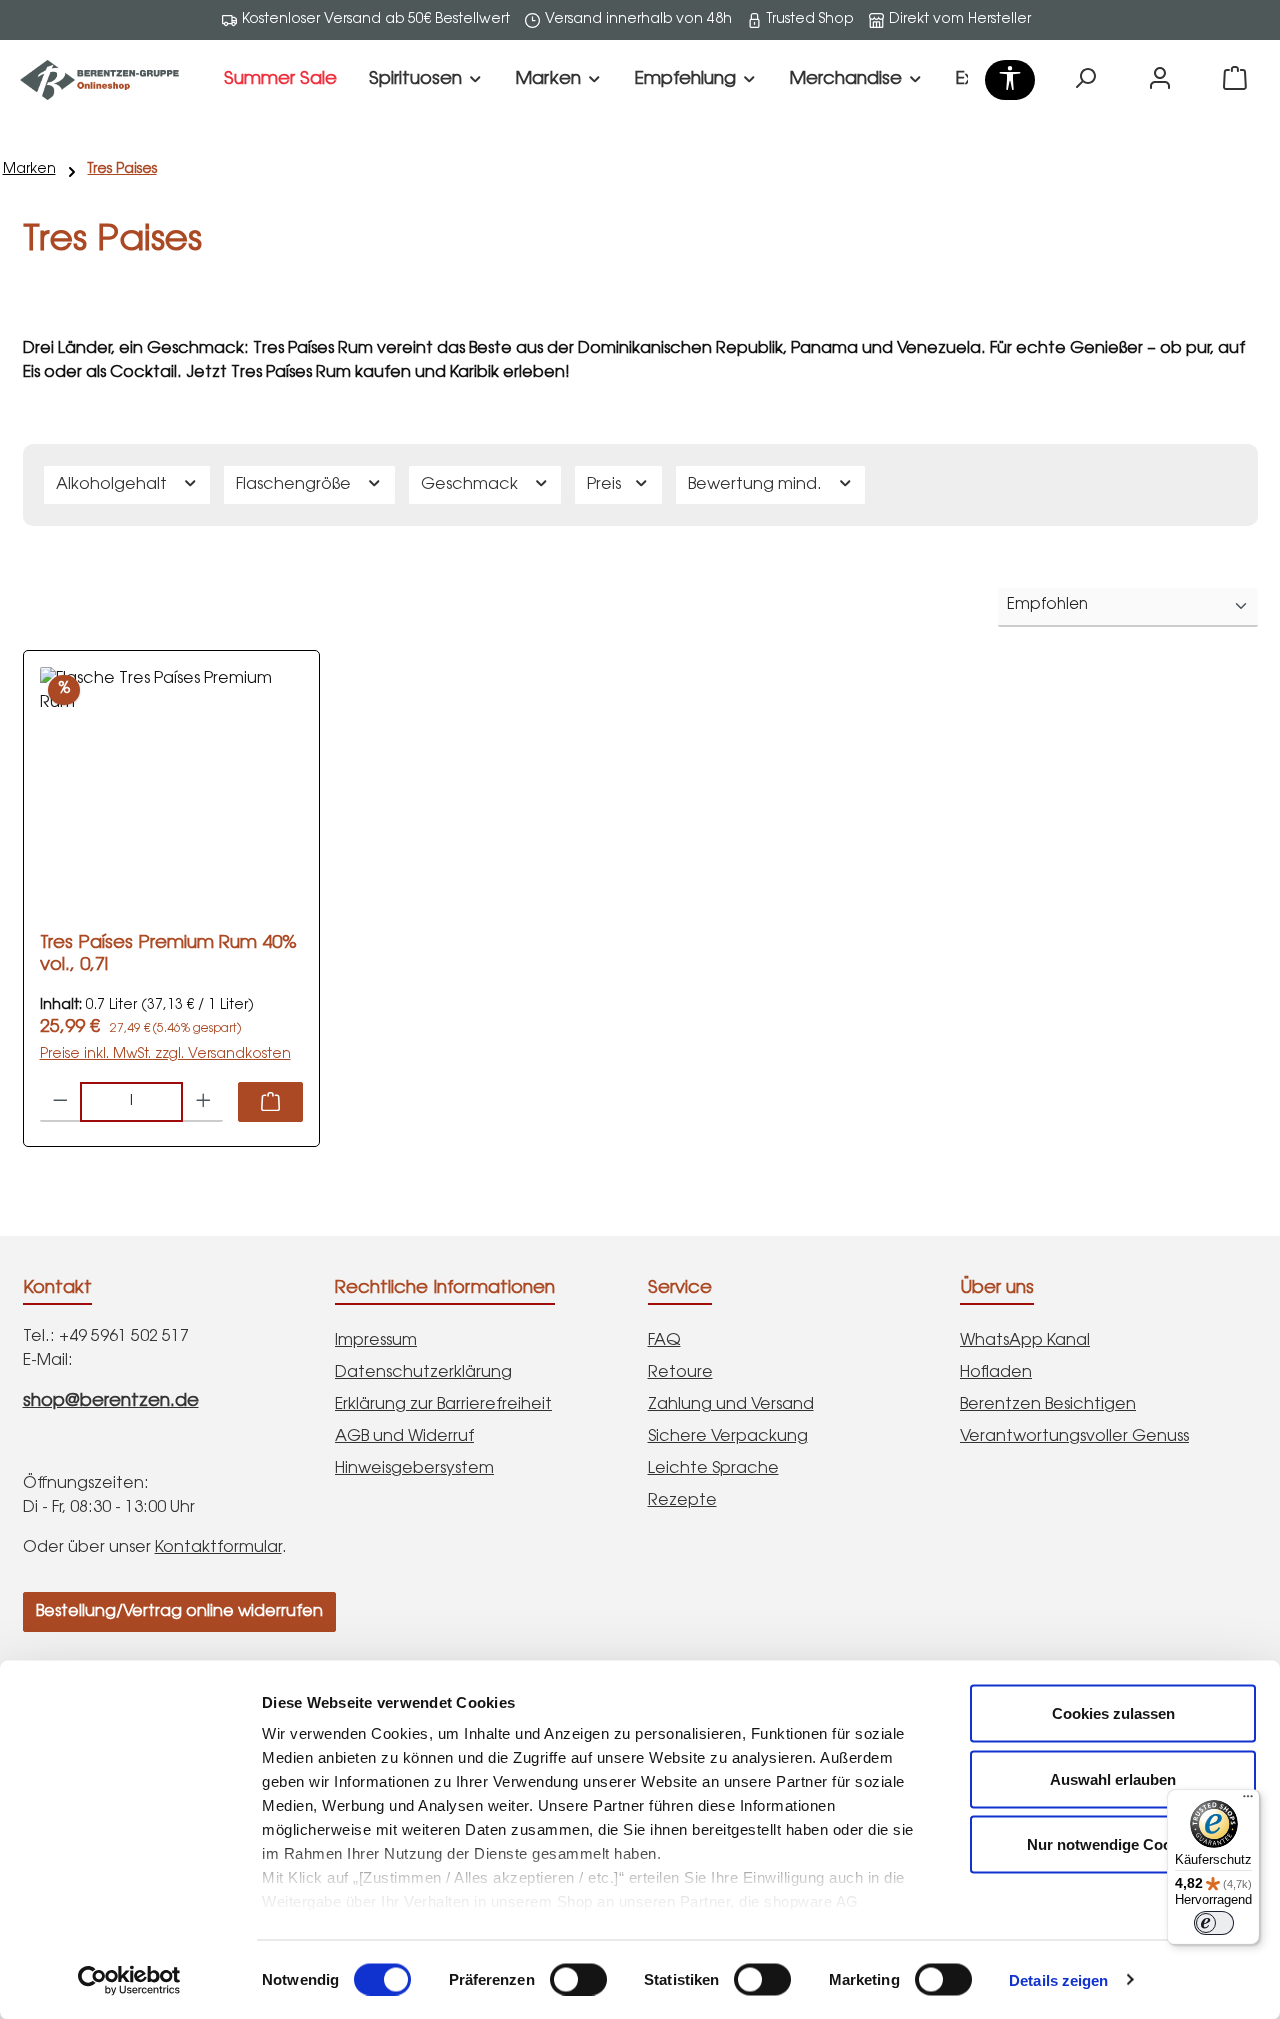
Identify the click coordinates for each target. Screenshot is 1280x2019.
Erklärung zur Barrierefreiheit (443, 1405)
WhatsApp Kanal (1025, 1341)
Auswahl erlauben (1113, 1778)
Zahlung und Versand (731, 1405)
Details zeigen (1058, 1979)
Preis (606, 485)
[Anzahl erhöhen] (203, 1102)
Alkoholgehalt (113, 485)
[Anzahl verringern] (60, 1102)
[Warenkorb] (1235, 80)
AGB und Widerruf (404, 1437)
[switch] (578, 1979)
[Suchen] (1085, 80)
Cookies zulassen (1113, 1713)
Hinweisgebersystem (414, 1469)
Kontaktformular (218, 1548)
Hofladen (996, 1373)
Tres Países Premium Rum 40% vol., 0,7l (168, 955)
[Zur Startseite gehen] (100, 80)
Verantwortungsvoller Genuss (1074, 1437)
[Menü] (1248, 1801)
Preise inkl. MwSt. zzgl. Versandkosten (165, 1055)
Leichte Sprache (713, 1469)
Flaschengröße (295, 485)
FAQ (664, 1341)
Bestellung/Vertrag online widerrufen (179, 1612)
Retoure (680, 1373)
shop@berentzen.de (111, 1402)
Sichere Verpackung (728, 1437)
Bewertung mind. (757, 485)
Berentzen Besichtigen (1048, 1405)
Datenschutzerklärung (423, 1373)
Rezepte (682, 1501)
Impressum (376, 1341)
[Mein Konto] (1160, 80)
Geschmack (471, 485)
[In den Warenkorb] (270, 1102)
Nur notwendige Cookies (1113, 1844)
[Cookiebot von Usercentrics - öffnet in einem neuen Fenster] (129, 1980)
